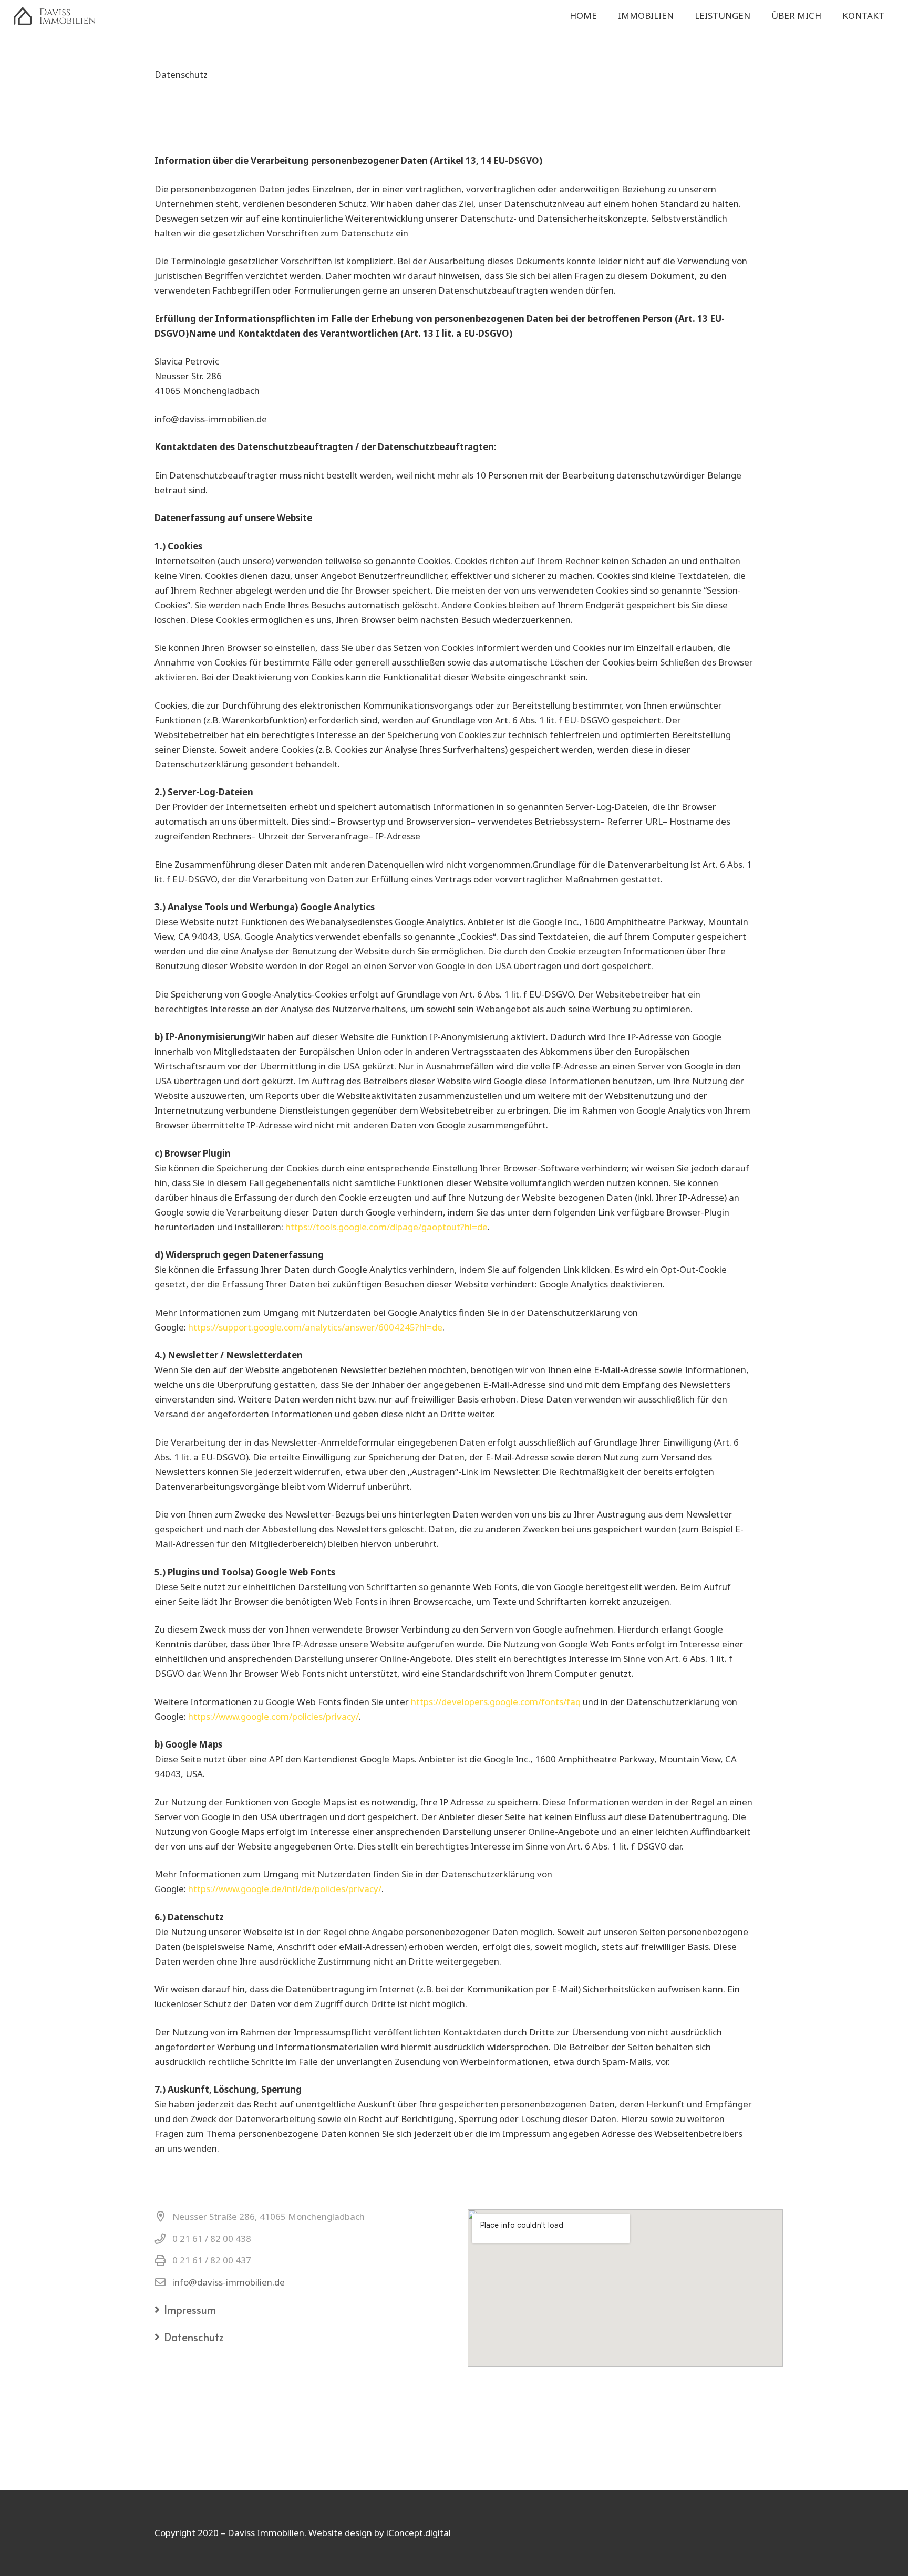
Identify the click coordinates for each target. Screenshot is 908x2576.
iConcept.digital (419, 2533)
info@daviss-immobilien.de (229, 2282)
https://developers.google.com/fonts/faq (497, 1702)
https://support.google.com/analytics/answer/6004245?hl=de (315, 1327)
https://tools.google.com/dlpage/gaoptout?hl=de (386, 1227)
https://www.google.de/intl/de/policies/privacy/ (285, 1889)
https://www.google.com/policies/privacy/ (274, 1716)
